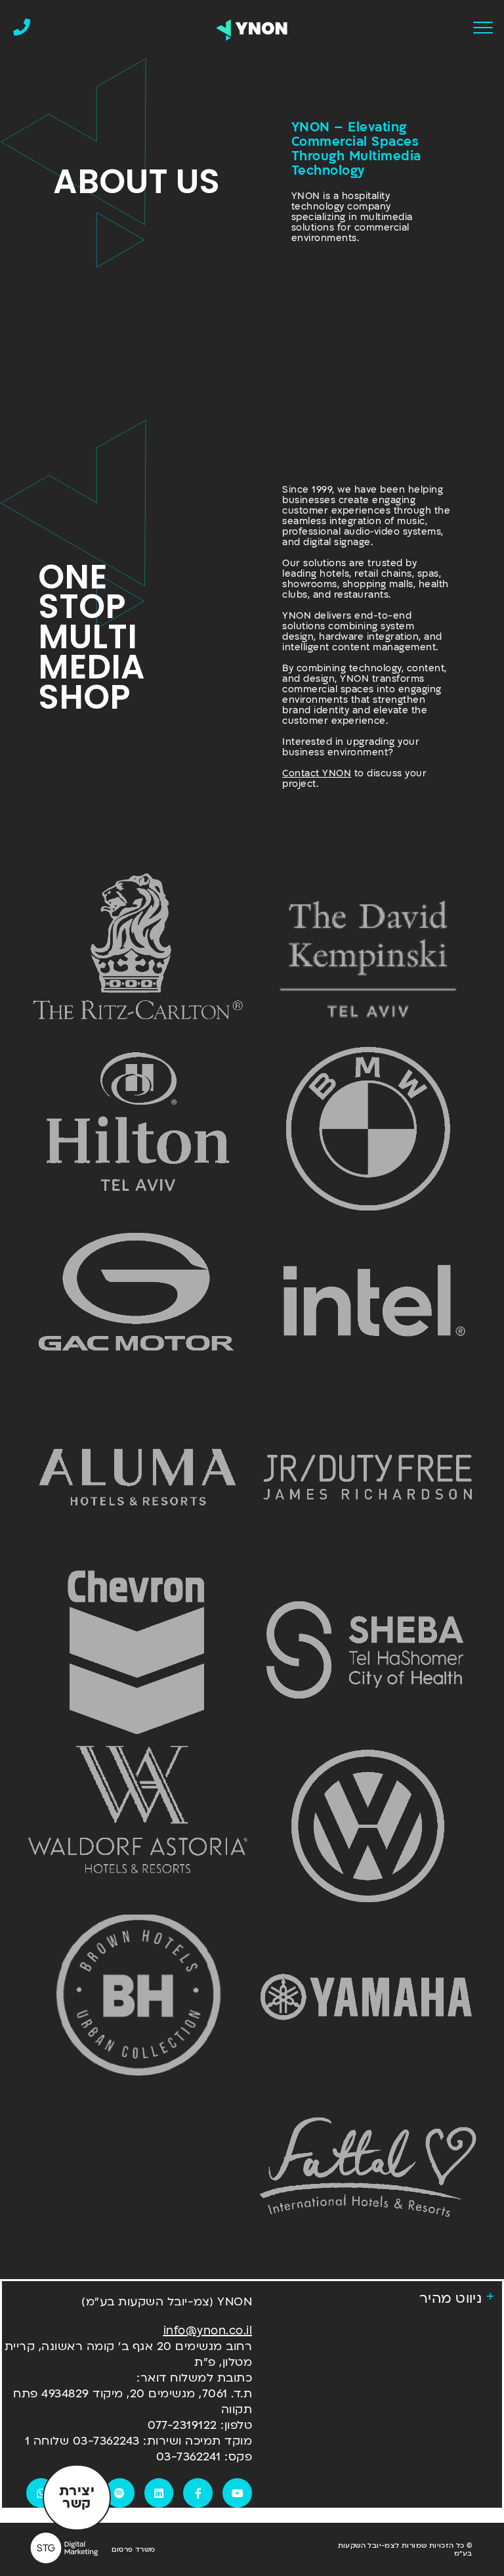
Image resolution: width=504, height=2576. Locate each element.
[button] (377, 2299)
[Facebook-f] (198, 2493)
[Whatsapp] (41, 2493)
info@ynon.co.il (208, 2331)
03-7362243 (106, 2441)
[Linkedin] (159, 2493)
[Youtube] (237, 2493)
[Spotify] (120, 2493)
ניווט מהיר (451, 2298)
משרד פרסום (133, 2550)
